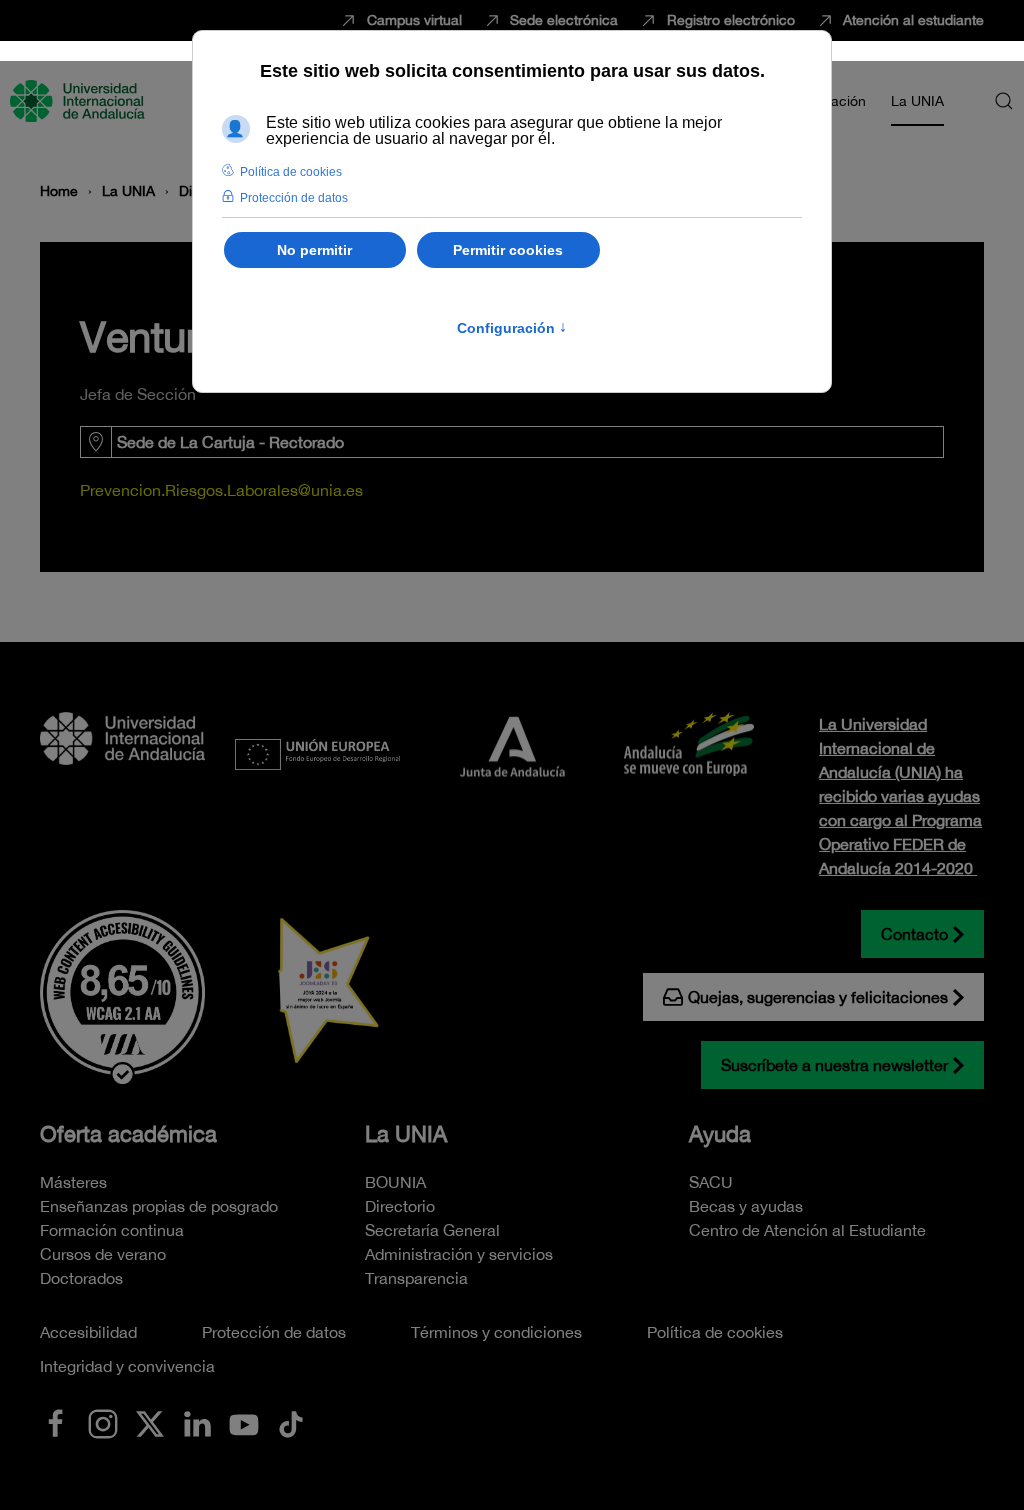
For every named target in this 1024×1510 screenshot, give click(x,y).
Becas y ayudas (746, 1206)
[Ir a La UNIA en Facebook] (56, 1422)
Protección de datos (274, 1332)
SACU (711, 1182)
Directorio (400, 1206)
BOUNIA (395, 1182)
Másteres (73, 1182)
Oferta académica (128, 1134)
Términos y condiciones (496, 1332)
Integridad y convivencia (127, 1366)
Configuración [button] (512, 328)
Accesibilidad (88, 1332)
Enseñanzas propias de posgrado (159, 1206)
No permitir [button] (314, 250)
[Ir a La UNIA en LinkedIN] (197, 1422)
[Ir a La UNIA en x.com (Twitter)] (150, 1422)
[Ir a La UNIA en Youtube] (244, 1422)
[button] (1004, 101)
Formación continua (112, 1230)
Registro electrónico (731, 20)
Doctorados (81, 1278)
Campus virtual (414, 20)
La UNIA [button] (917, 101)
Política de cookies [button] (291, 172)
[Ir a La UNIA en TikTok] (291, 1422)
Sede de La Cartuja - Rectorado (230, 442)
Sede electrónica (564, 20)
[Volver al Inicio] (80, 101)
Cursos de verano (103, 1254)
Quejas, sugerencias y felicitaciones (818, 997)
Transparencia (416, 1278)
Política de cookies (715, 1332)
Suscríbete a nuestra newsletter (834, 1065)
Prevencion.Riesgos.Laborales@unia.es (221, 490)
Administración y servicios (459, 1254)
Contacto (914, 934)
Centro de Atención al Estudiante (807, 1230)
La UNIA (406, 1134)
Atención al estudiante (913, 20)
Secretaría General (432, 1230)
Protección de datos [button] (294, 198)
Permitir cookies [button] (508, 250)
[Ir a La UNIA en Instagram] (103, 1422)
